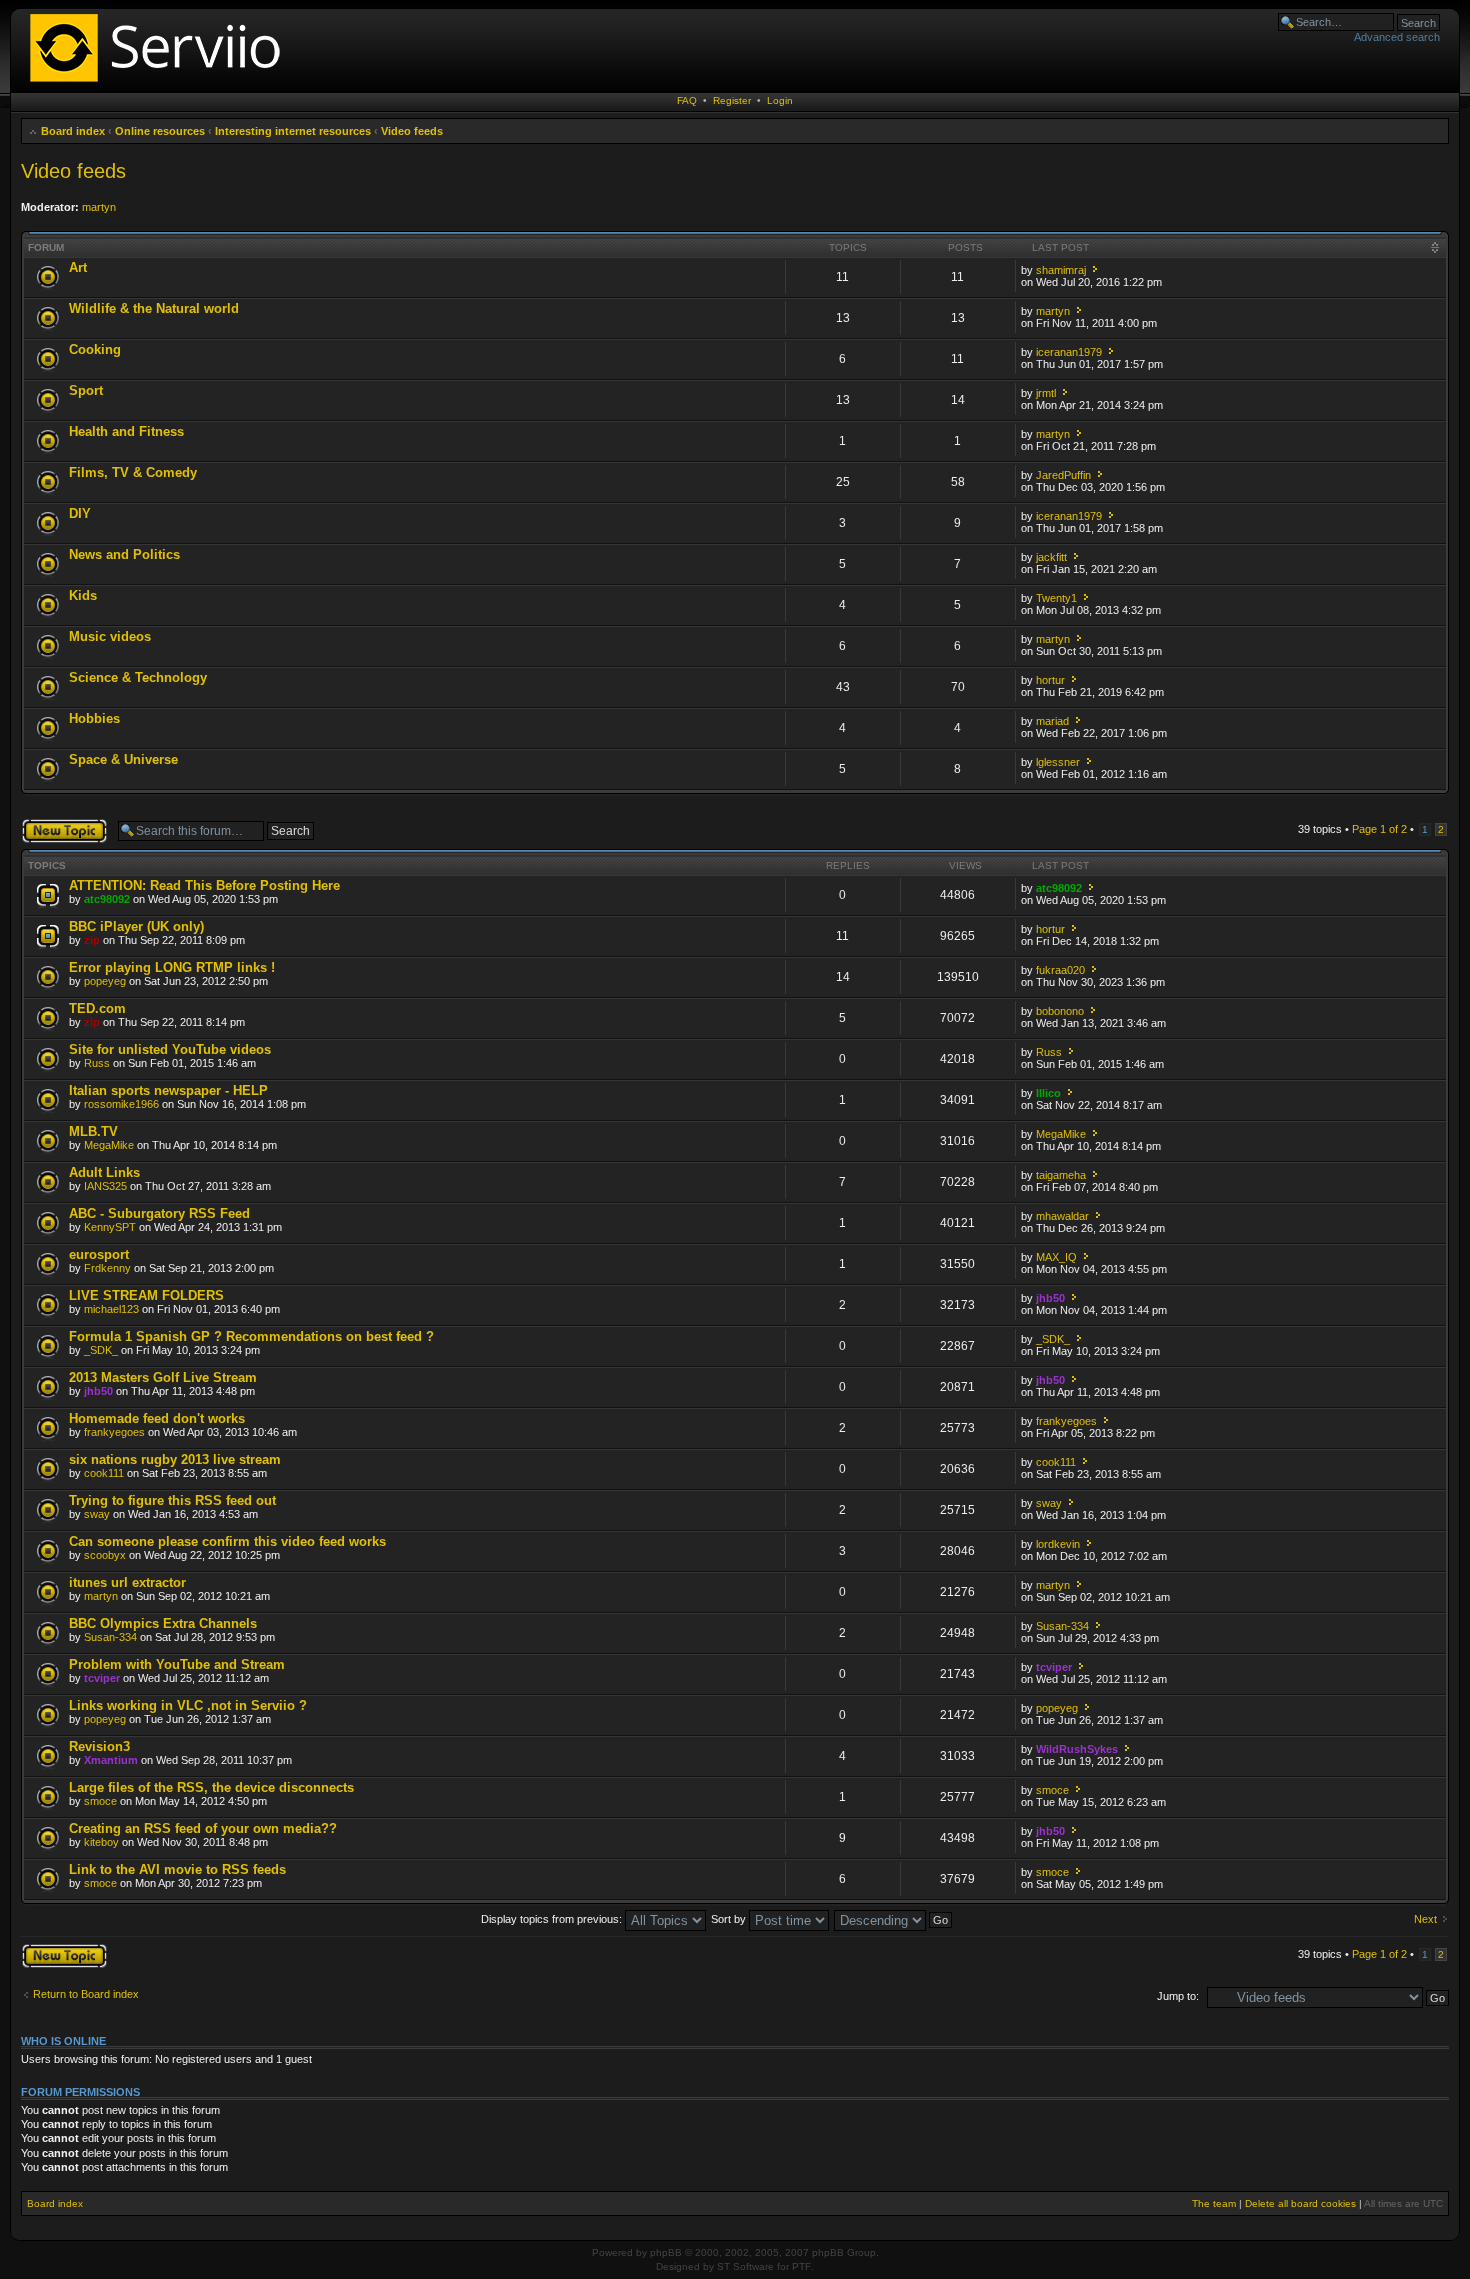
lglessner (1058, 762)
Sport (86, 390)
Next (1425, 1919)
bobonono (1060, 1011)
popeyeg (105, 981)
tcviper (102, 1678)
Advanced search (1397, 37)
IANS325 (105, 1186)
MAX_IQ (1056, 1257)
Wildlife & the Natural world (154, 308)
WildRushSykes (1077, 1749)
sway (97, 1514)
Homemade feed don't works (157, 1418)
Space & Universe (123, 759)
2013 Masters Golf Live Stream (163, 1377)
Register (732, 100)
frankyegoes (114, 1432)
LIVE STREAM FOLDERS (146, 1295)
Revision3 (99, 1746)
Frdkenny (107, 1268)
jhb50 (1050, 1298)
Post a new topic (61, 824)
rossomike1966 (121, 1104)
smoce (100, 1801)
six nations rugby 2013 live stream (175, 1459)
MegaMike (109, 1145)
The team (1214, 2203)
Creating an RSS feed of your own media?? (203, 1828)
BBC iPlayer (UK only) (136, 926)
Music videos (110, 636)
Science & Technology (138, 677)
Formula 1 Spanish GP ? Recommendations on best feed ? (251, 1336)
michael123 (111, 1309)
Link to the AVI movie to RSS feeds (177, 1869)
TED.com (97, 1008)
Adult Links (104, 1172)
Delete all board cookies (1300, 2203)
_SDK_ (101, 1350)
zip (92, 940)
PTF (801, 2266)
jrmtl (1046, 393)
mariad (1052, 721)
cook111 (104, 1473)
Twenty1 (1056, 598)
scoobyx (105, 1555)
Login (780, 100)
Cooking (95, 349)
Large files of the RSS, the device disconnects (211, 1787)
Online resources (160, 131)
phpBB (666, 2252)
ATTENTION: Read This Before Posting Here (204, 885)
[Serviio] (161, 84)
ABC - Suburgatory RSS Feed (159, 1213)
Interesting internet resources (293, 131)
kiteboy (101, 1842)
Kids (83, 595)
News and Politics (124, 554)
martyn (99, 207)
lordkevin (1058, 1544)
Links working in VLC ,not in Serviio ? (188, 1705)
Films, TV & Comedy (133, 472)
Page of (1379, 829)
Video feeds (412, 131)
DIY (80, 513)
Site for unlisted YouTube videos (170, 1049)
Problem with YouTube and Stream (177, 1664)
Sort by (730, 1919)
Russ (97, 1063)
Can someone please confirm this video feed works (227, 1541)
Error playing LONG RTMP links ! (172, 967)
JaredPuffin (1063, 475)
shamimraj (1061, 270)
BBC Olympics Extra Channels (163, 1623)
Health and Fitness (126, 431)
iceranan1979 (1069, 352)
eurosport (99, 1254)
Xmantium (111, 1760)
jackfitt (1051, 557)
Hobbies (94, 718)
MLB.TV (93, 1131)
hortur (1050, 680)
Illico (1048, 1093)
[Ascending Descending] (894, 1919)
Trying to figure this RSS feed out (172, 1500)
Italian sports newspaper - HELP (168, 1090)
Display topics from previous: (553, 1919)
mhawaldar (1062, 1216)
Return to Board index (86, 1994)
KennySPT (110, 1227)
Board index (73, 131)
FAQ (687, 100)
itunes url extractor (127, 1582)
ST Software (745, 2266)
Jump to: (1178, 1996)
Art (78, 267)
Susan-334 (110, 1637)
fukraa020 (1060, 970)
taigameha (1061, 1175)
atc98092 (107, 899)
